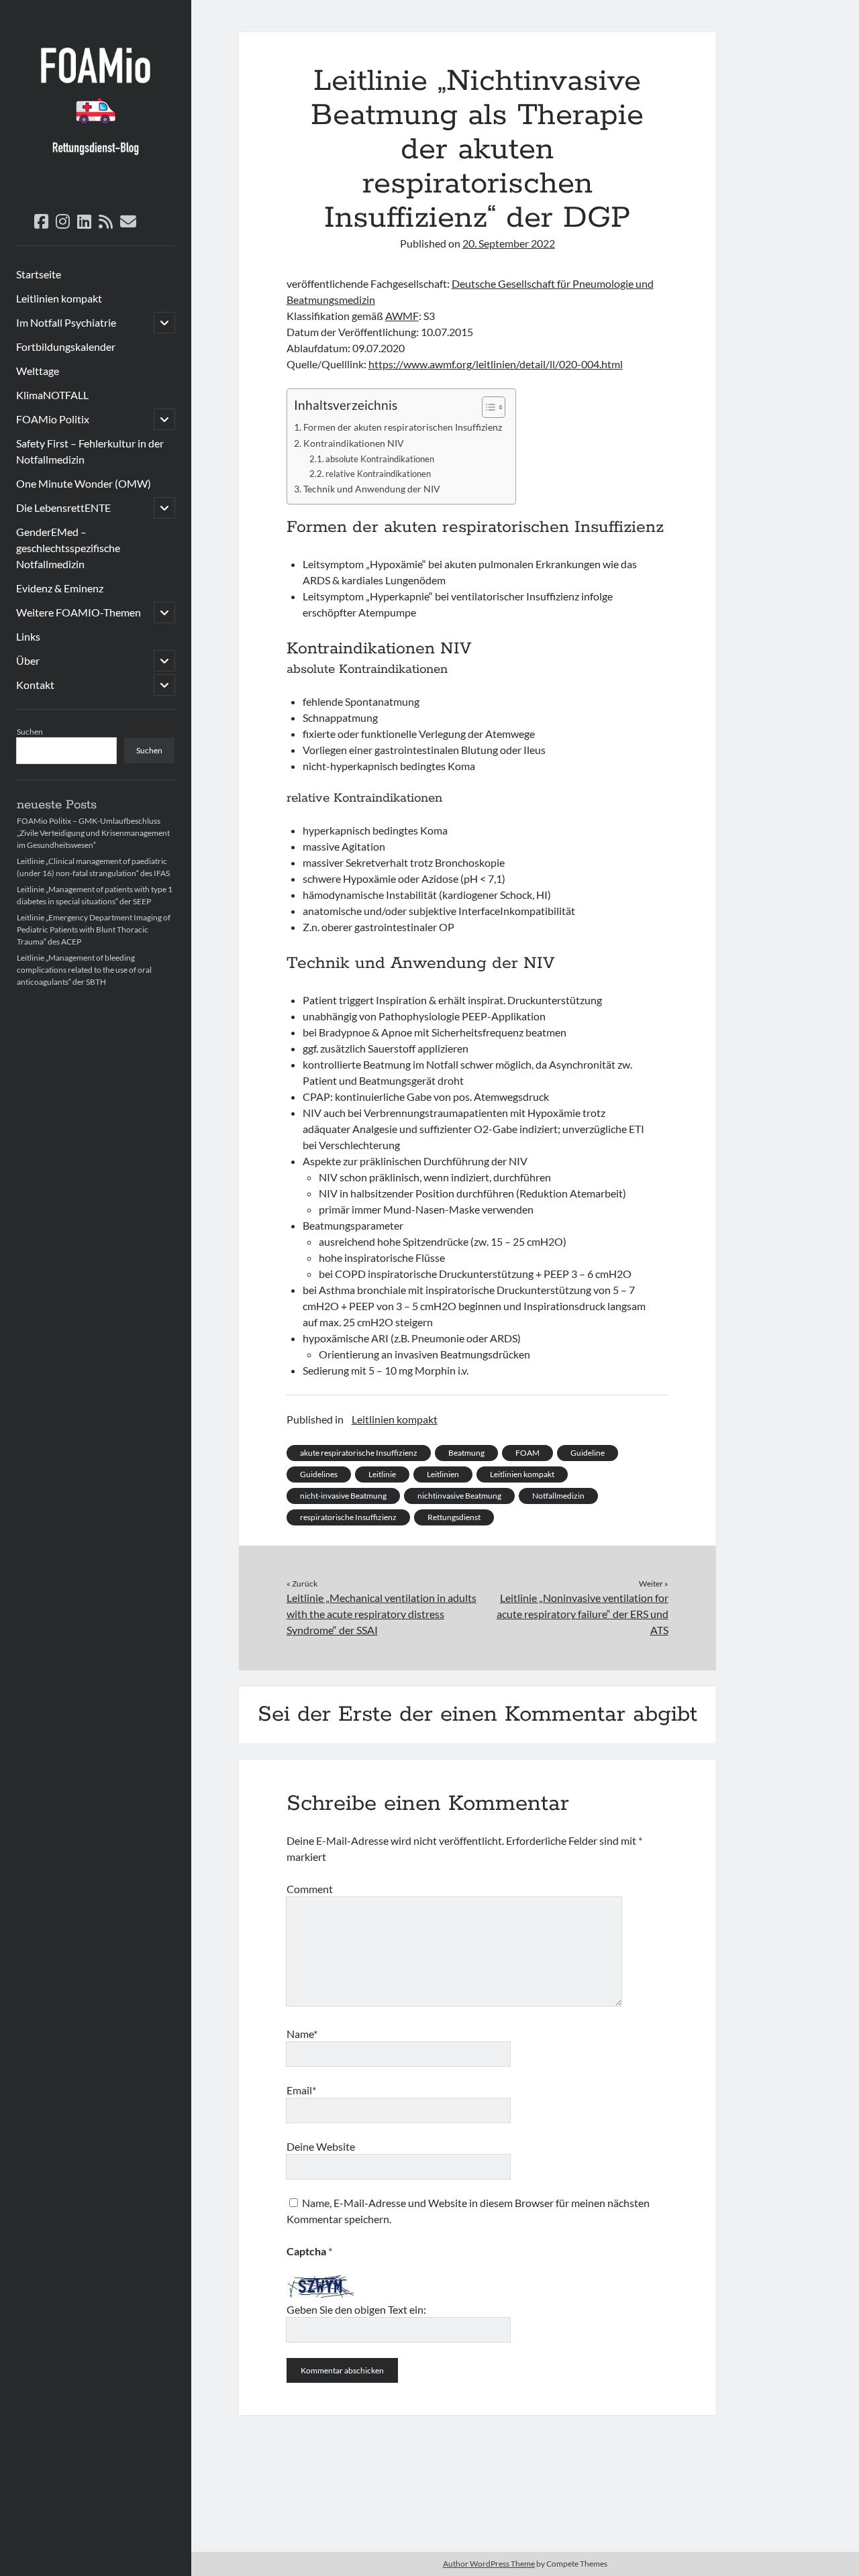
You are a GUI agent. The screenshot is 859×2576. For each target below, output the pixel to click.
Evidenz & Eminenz (60, 588)
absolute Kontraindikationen (380, 459)
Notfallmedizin (558, 1496)
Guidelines (319, 1474)
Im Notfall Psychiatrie (66, 322)
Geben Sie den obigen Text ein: (356, 2309)
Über (28, 660)
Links (28, 636)
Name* (302, 2034)
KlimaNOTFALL (52, 395)
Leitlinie (382, 1474)
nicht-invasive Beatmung (343, 1496)
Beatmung (466, 1453)
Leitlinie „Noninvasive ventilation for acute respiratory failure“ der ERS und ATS (582, 1614)
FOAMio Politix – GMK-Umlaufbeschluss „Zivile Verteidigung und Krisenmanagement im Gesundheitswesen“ (93, 833)
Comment (310, 1889)
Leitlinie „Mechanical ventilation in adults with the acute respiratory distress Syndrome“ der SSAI (382, 1614)
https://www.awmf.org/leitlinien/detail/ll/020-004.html (496, 364)
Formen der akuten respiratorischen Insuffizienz (403, 427)
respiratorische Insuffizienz (348, 1517)
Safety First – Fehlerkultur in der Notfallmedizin (90, 451)
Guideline (588, 1453)
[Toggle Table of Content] (487, 407)
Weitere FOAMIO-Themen (79, 612)
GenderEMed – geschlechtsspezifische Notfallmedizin (68, 548)
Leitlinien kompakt (59, 298)
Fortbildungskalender (66, 346)
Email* (301, 2090)
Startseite (39, 274)
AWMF (402, 316)
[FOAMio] (96, 186)
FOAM (527, 1453)
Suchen (30, 732)
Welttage (38, 371)
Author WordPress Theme (489, 2564)
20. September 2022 (509, 243)
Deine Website (321, 2146)
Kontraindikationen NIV (354, 443)
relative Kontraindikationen (378, 474)
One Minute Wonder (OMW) (84, 483)
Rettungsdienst (454, 1517)
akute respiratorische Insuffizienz (359, 1453)
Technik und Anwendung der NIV (372, 489)
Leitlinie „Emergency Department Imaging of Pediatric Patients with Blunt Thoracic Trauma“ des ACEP (94, 929)
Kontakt (35, 685)
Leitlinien (443, 1474)
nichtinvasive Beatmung (459, 1496)
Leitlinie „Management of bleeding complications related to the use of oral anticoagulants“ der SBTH (84, 970)
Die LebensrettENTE (63, 507)
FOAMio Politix (53, 419)
